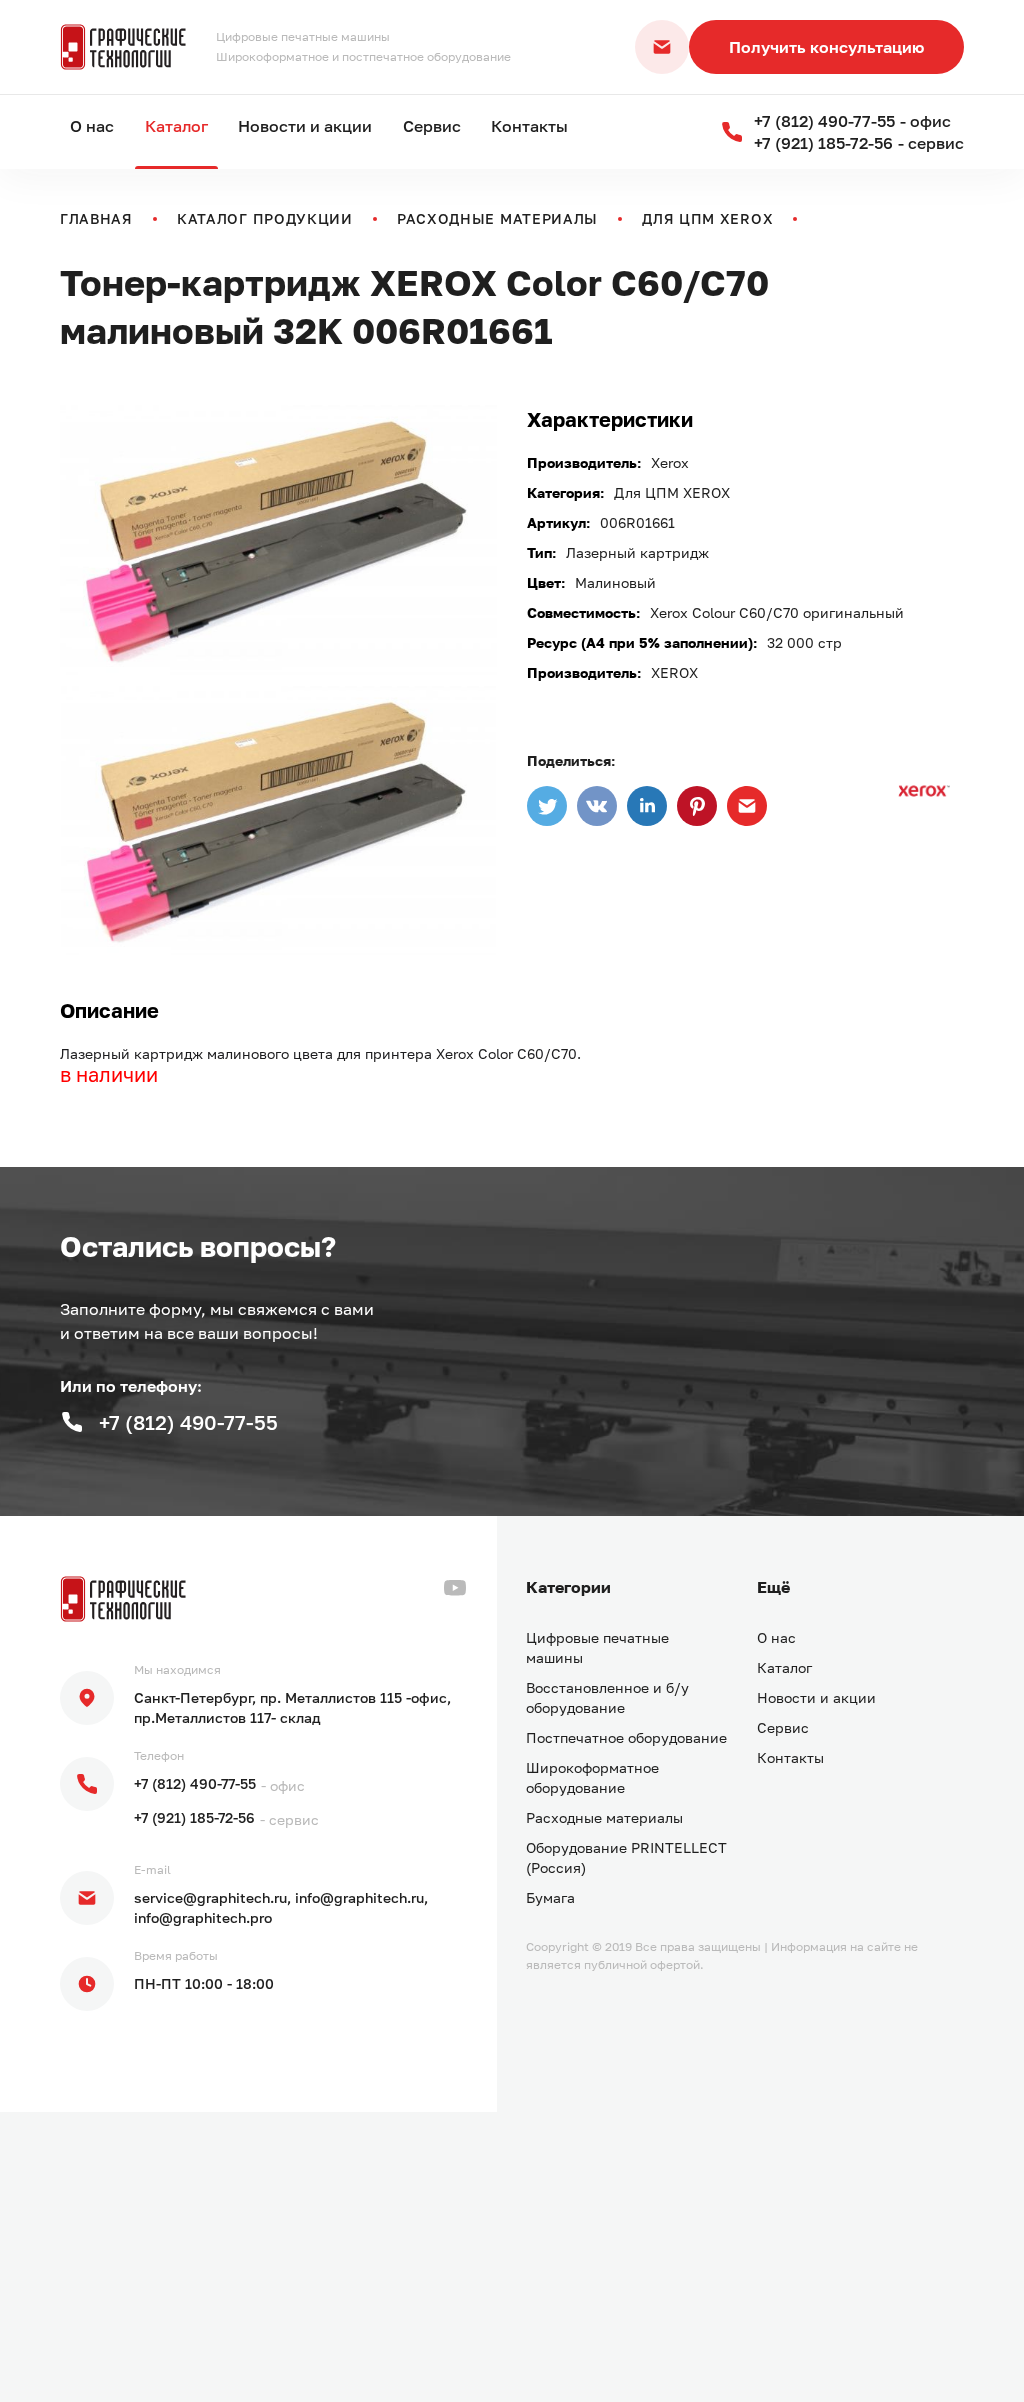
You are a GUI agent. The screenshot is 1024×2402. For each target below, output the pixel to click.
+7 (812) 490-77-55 (195, 1783)
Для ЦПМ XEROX (707, 218)
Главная (96, 218)
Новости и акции (305, 126)
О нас (92, 126)
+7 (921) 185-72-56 (194, 1817)
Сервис (432, 126)
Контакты (529, 126)
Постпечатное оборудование (626, 1737)
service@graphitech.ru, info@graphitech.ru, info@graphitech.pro (281, 1907)
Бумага (550, 1897)
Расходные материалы (497, 218)
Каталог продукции (265, 218)
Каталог (176, 126)
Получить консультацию (826, 47)
